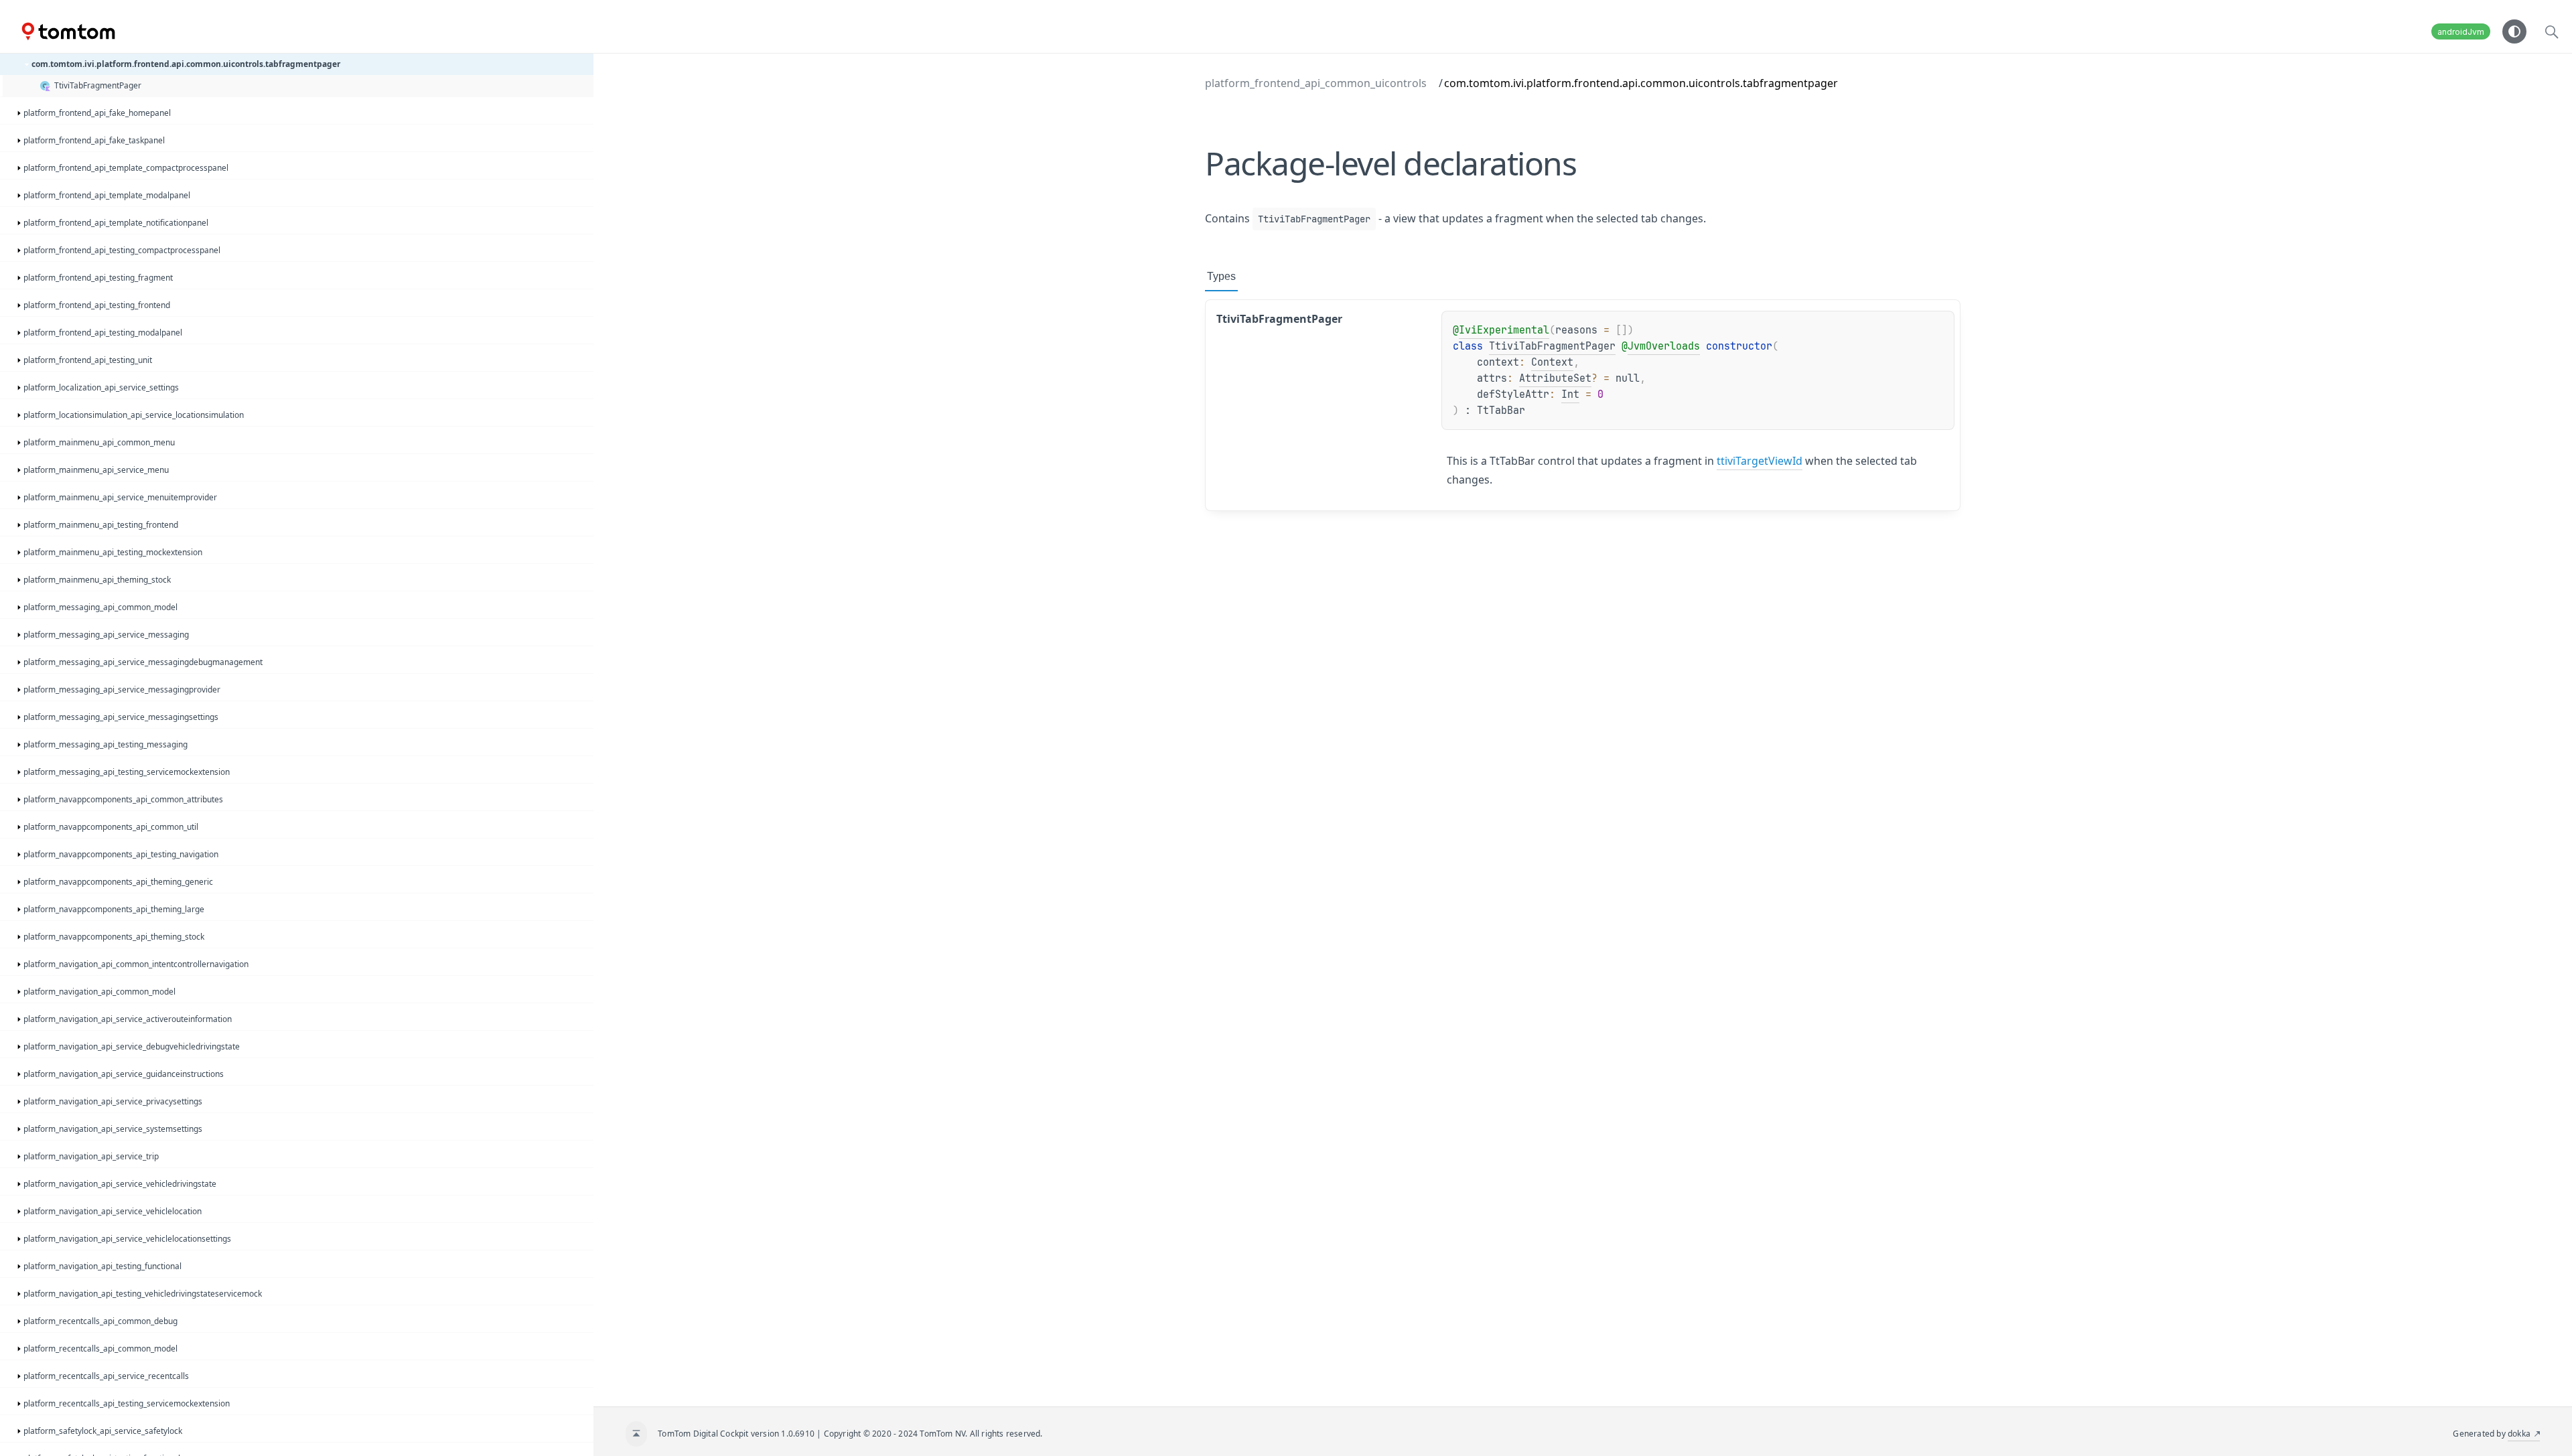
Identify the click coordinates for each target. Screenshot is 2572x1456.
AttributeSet (1555, 378)
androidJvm (2461, 32)
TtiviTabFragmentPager (1552, 346)
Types (1221, 276)
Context (1552, 362)
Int (1570, 394)
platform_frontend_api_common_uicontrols (1316, 83)
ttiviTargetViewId (1760, 461)
